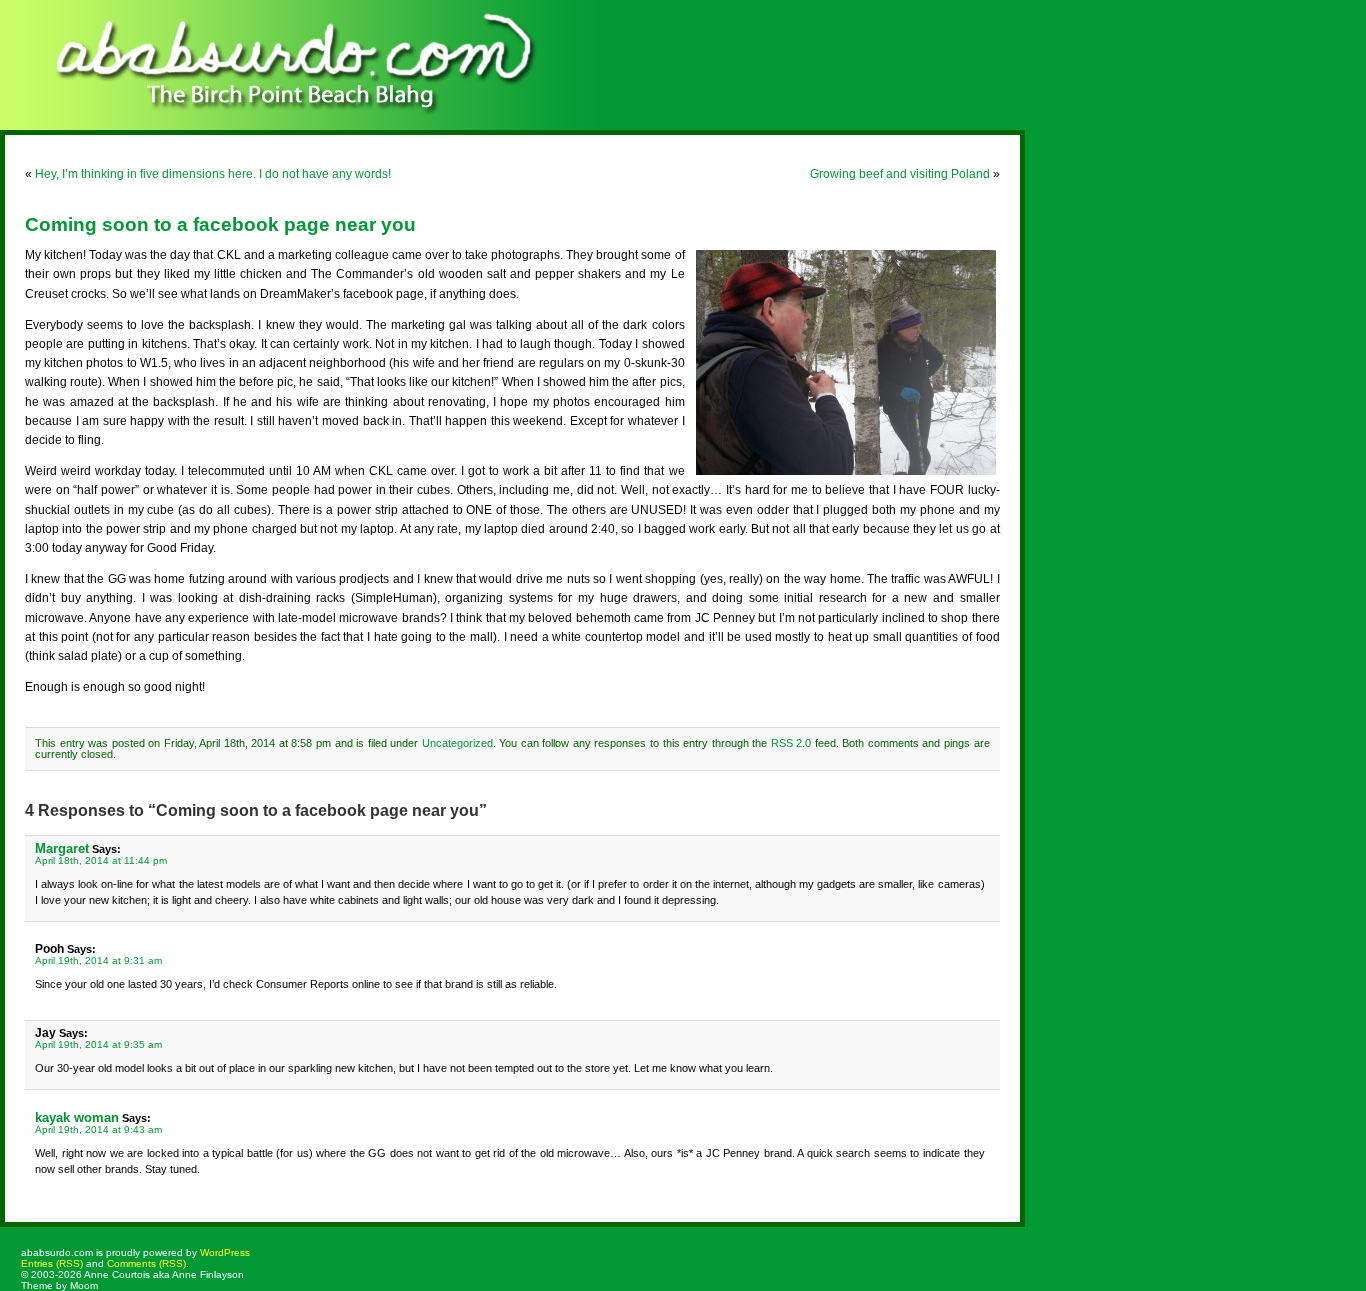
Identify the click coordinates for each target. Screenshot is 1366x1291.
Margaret (62, 848)
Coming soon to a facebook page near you (220, 224)
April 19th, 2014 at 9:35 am (98, 1044)
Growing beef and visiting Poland (900, 174)
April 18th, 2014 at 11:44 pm (101, 860)
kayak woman (77, 1117)
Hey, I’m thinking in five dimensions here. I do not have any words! (213, 174)
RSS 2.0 (791, 743)
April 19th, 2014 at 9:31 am (98, 960)
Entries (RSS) (52, 1263)
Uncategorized (457, 743)
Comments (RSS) (146, 1263)
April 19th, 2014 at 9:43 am (98, 1129)
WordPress (225, 1252)
